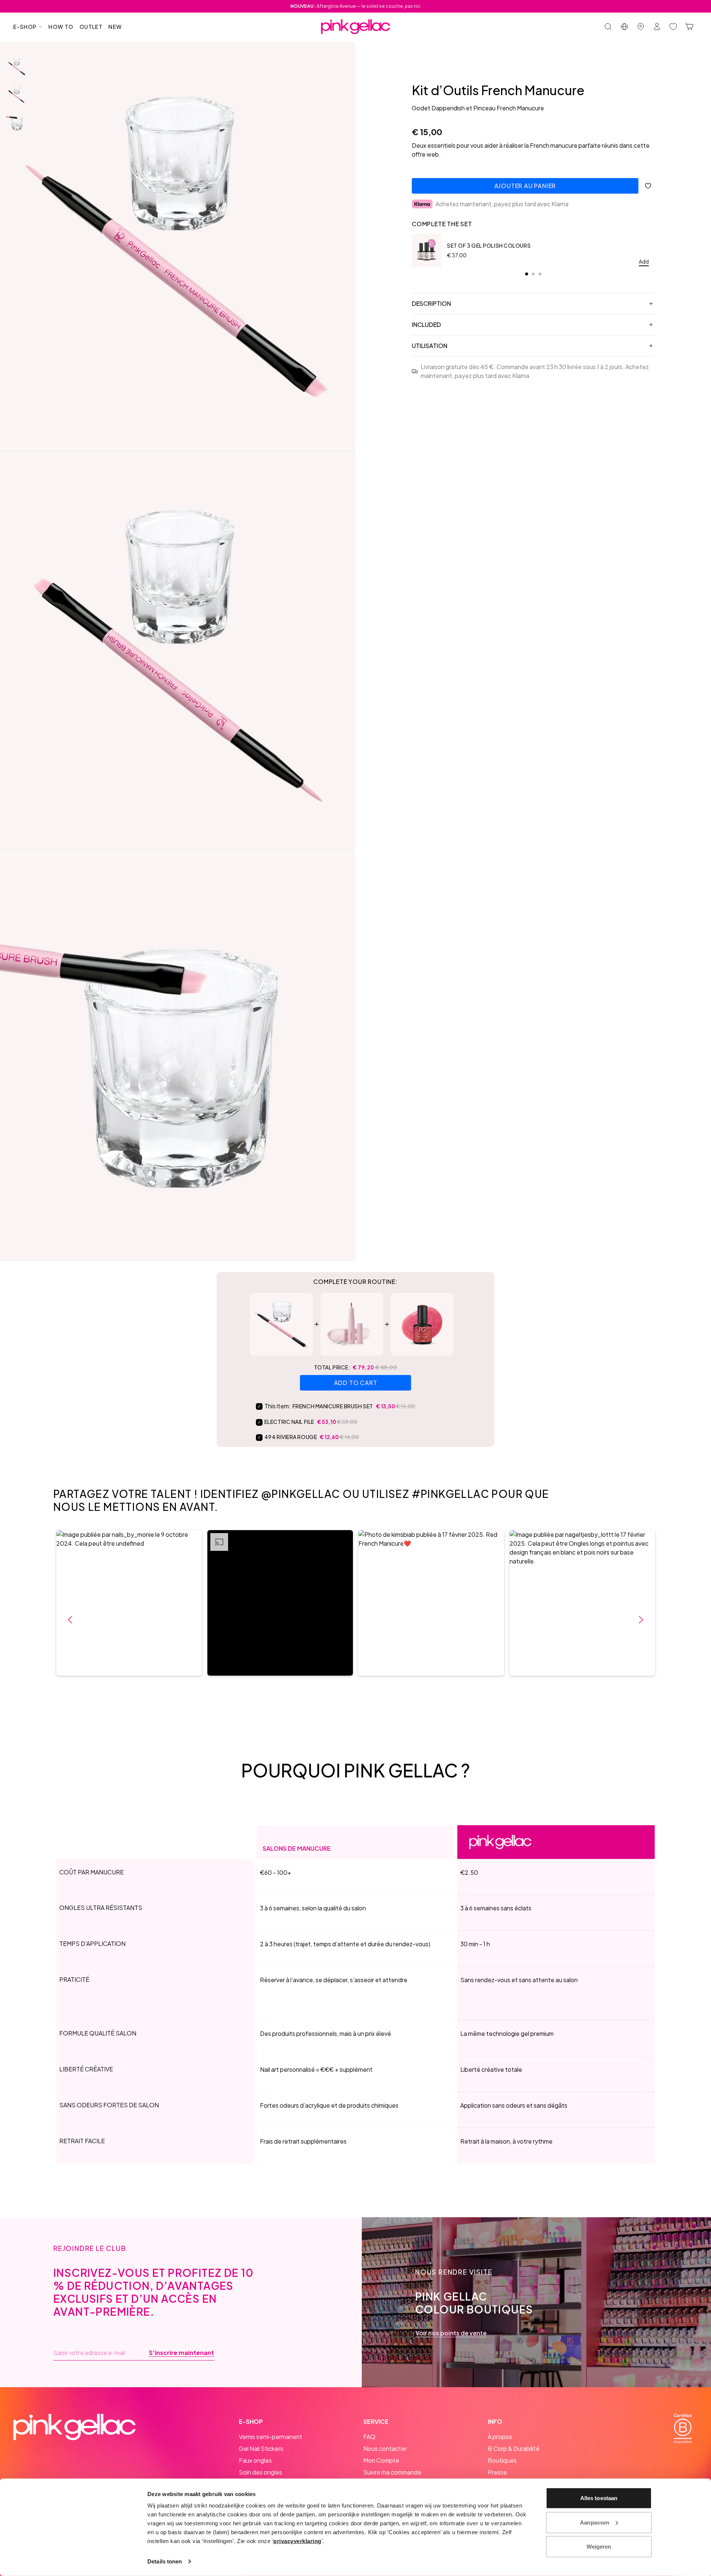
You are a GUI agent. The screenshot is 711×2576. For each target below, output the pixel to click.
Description (431, 303)
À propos (500, 2437)
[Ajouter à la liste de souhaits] (648, 186)
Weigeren (599, 2547)
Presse (497, 2472)
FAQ (369, 2437)
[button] (129, 1603)
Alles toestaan (599, 2498)
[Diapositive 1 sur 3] (17, 66)
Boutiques (502, 2460)
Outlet (91, 27)
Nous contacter (385, 2448)
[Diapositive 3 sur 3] (17, 123)
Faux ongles (255, 2460)
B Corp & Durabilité (514, 2448)
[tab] (527, 274)
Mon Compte (381, 2460)
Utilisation (430, 346)
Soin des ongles (261, 2472)
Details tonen (165, 2561)
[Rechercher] (608, 27)
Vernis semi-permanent (271, 2437)
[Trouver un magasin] (641, 27)
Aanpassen (595, 2522)
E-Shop (25, 27)
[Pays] (624, 27)
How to (61, 27)
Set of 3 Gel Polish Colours (489, 245)
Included (426, 324)
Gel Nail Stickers (261, 2448)
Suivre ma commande (392, 2472)
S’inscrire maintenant (181, 2353)
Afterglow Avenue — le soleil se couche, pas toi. (356, 6)
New (115, 27)
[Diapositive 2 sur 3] (17, 94)
